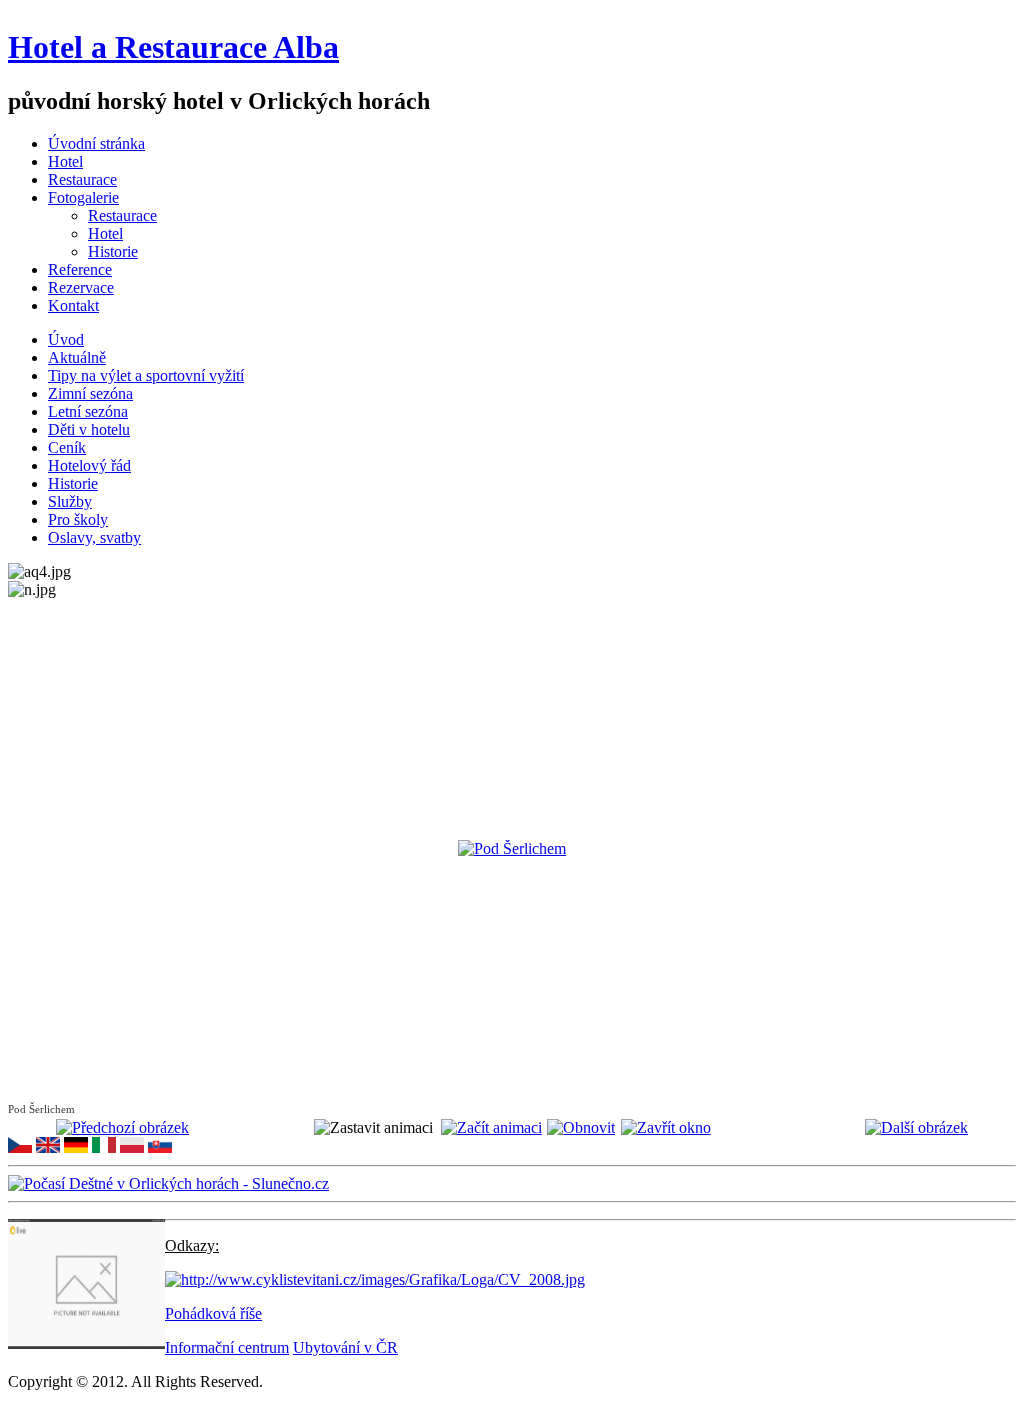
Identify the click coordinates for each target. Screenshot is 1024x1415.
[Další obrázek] (916, 1127)
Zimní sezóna (90, 393)
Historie (113, 251)
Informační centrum (227, 1347)
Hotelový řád (89, 465)
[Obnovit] (581, 1127)
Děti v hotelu (89, 429)
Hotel (105, 233)
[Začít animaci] (491, 1127)
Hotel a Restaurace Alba (173, 47)
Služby (70, 501)
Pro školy (78, 519)
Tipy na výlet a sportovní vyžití (146, 375)
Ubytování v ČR (345, 1347)
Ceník (67, 447)
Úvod (66, 339)
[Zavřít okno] (666, 1127)
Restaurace (122, 215)
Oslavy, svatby (94, 537)
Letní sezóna (88, 411)
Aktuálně (77, 357)
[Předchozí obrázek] (122, 1127)
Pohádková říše (213, 1313)
